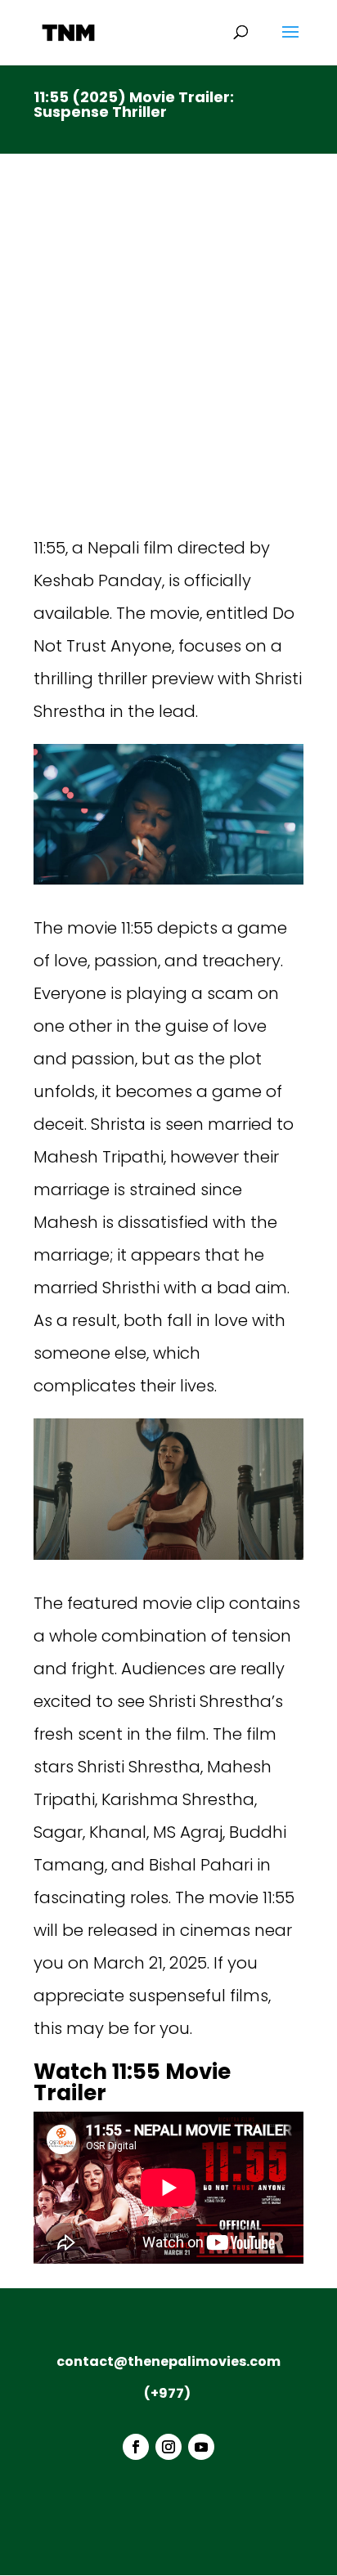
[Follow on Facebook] (136, 2447)
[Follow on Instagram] (168, 2447)
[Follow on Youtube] (201, 2447)
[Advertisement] (168, 355)
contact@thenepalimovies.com (168, 2361)
